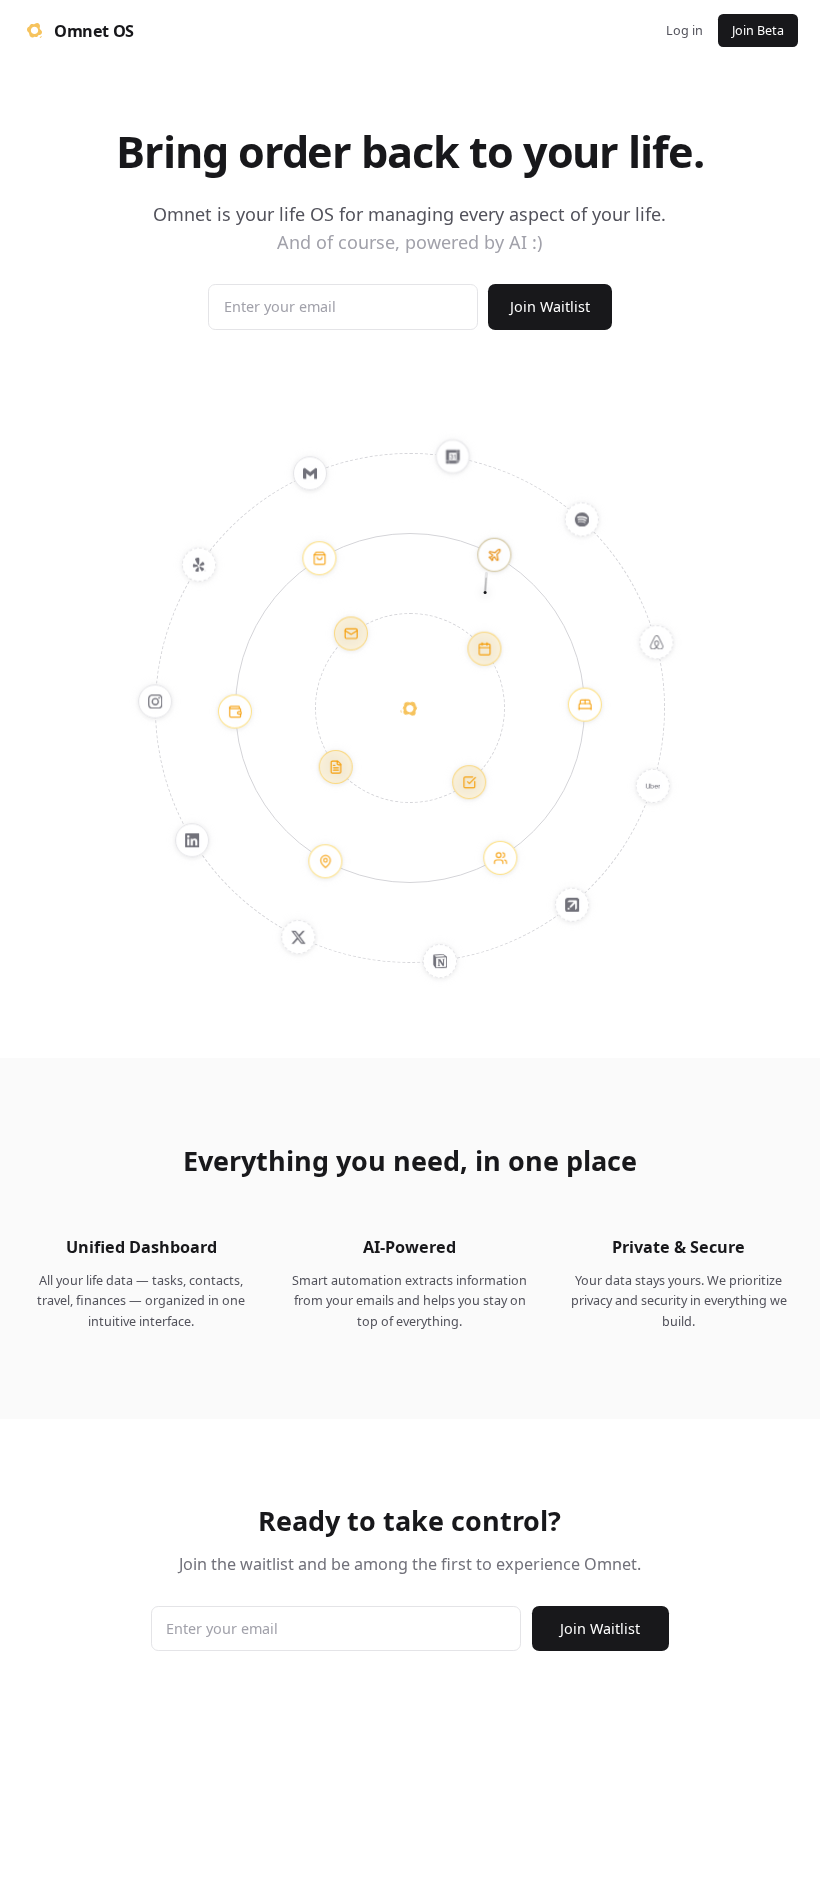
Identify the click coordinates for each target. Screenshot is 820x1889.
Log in (684, 30)
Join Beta (758, 30)
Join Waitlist (550, 306)
